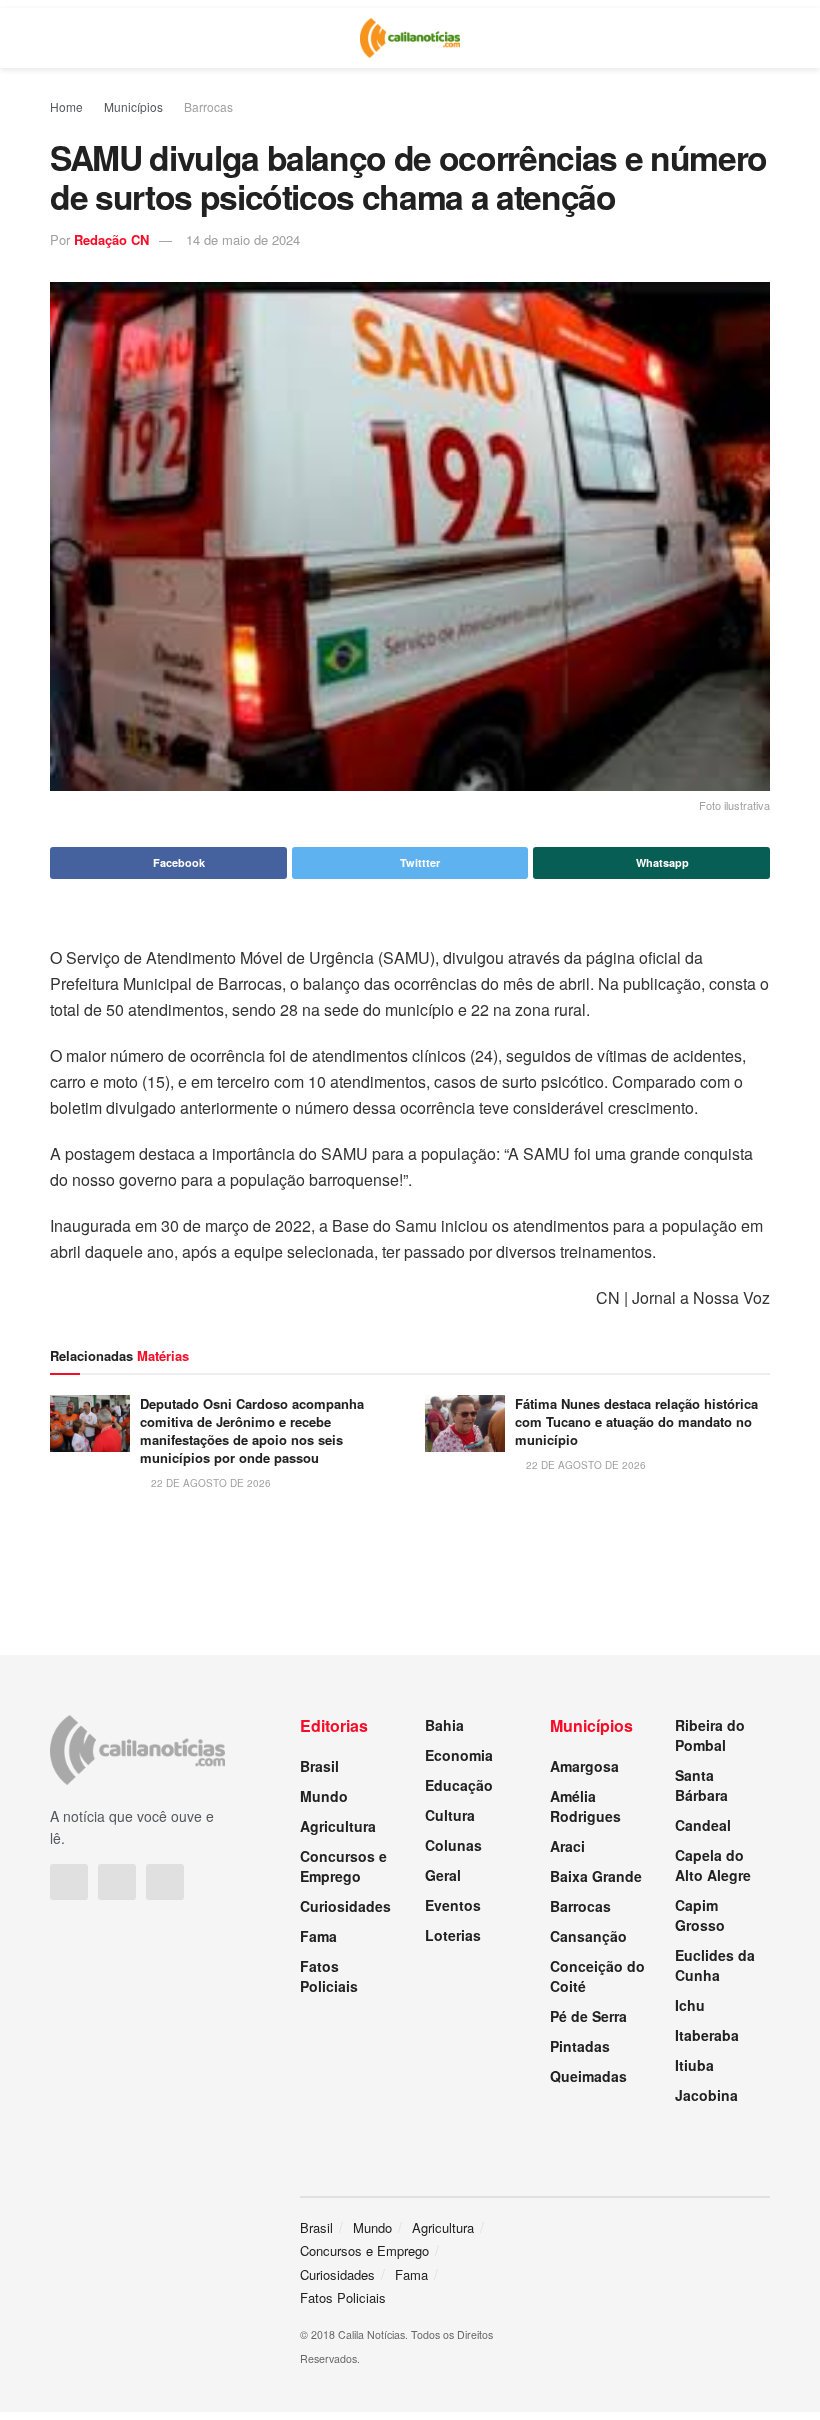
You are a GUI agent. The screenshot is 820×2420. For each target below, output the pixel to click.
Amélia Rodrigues (585, 1806)
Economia (459, 1755)
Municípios (133, 106)
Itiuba (694, 2065)
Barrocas (208, 106)
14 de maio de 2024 (243, 239)
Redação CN (111, 239)
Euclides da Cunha (715, 1965)
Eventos (453, 1905)
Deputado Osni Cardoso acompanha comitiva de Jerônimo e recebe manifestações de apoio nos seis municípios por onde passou (252, 1431)
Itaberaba (707, 2035)
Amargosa (584, 1766)
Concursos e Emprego (343, 1866)
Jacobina (706, 2095)
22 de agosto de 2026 (209, 1483)
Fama (318, 1936)
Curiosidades (345, 1906)
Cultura (450, 1815)
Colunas (453, 1845)
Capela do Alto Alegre (713, 1865)
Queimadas (588, 2076)
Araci (567, 1846)
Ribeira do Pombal (710, 1735)
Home (66, 106)
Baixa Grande (596, 1876)
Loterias (453, 1935)
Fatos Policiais (329, 1976)
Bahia (444, 1725)
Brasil (319, 1766)
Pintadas (580, 2046)
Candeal (703, 1825)
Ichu (690, 2005)
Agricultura (338, 1826)
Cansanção (588, 1936)
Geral (443, 1875)
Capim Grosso (700, 1915)
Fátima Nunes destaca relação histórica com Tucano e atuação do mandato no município (636, 1421)
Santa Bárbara (701, 1785)
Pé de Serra (588, 2016)
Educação (459, 1785)
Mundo (324, 1796)
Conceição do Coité (597, 1976)
